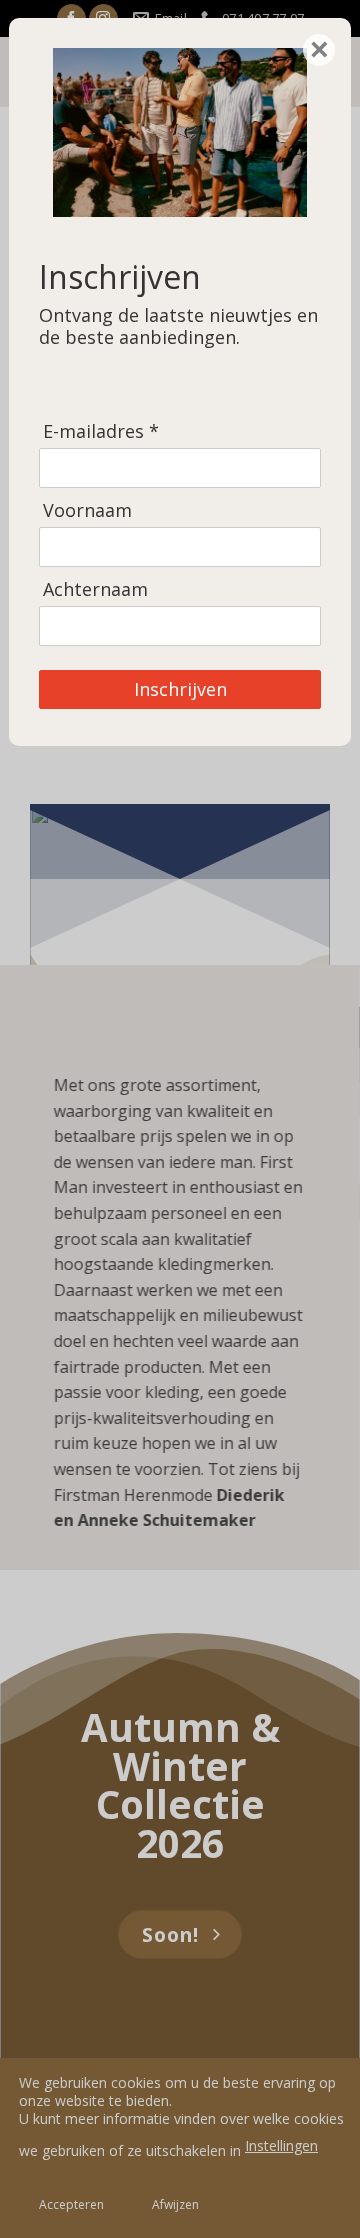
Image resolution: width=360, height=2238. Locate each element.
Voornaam (87, 510)
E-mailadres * (101, 431)
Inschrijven (180, 689)
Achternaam (95, 589)
